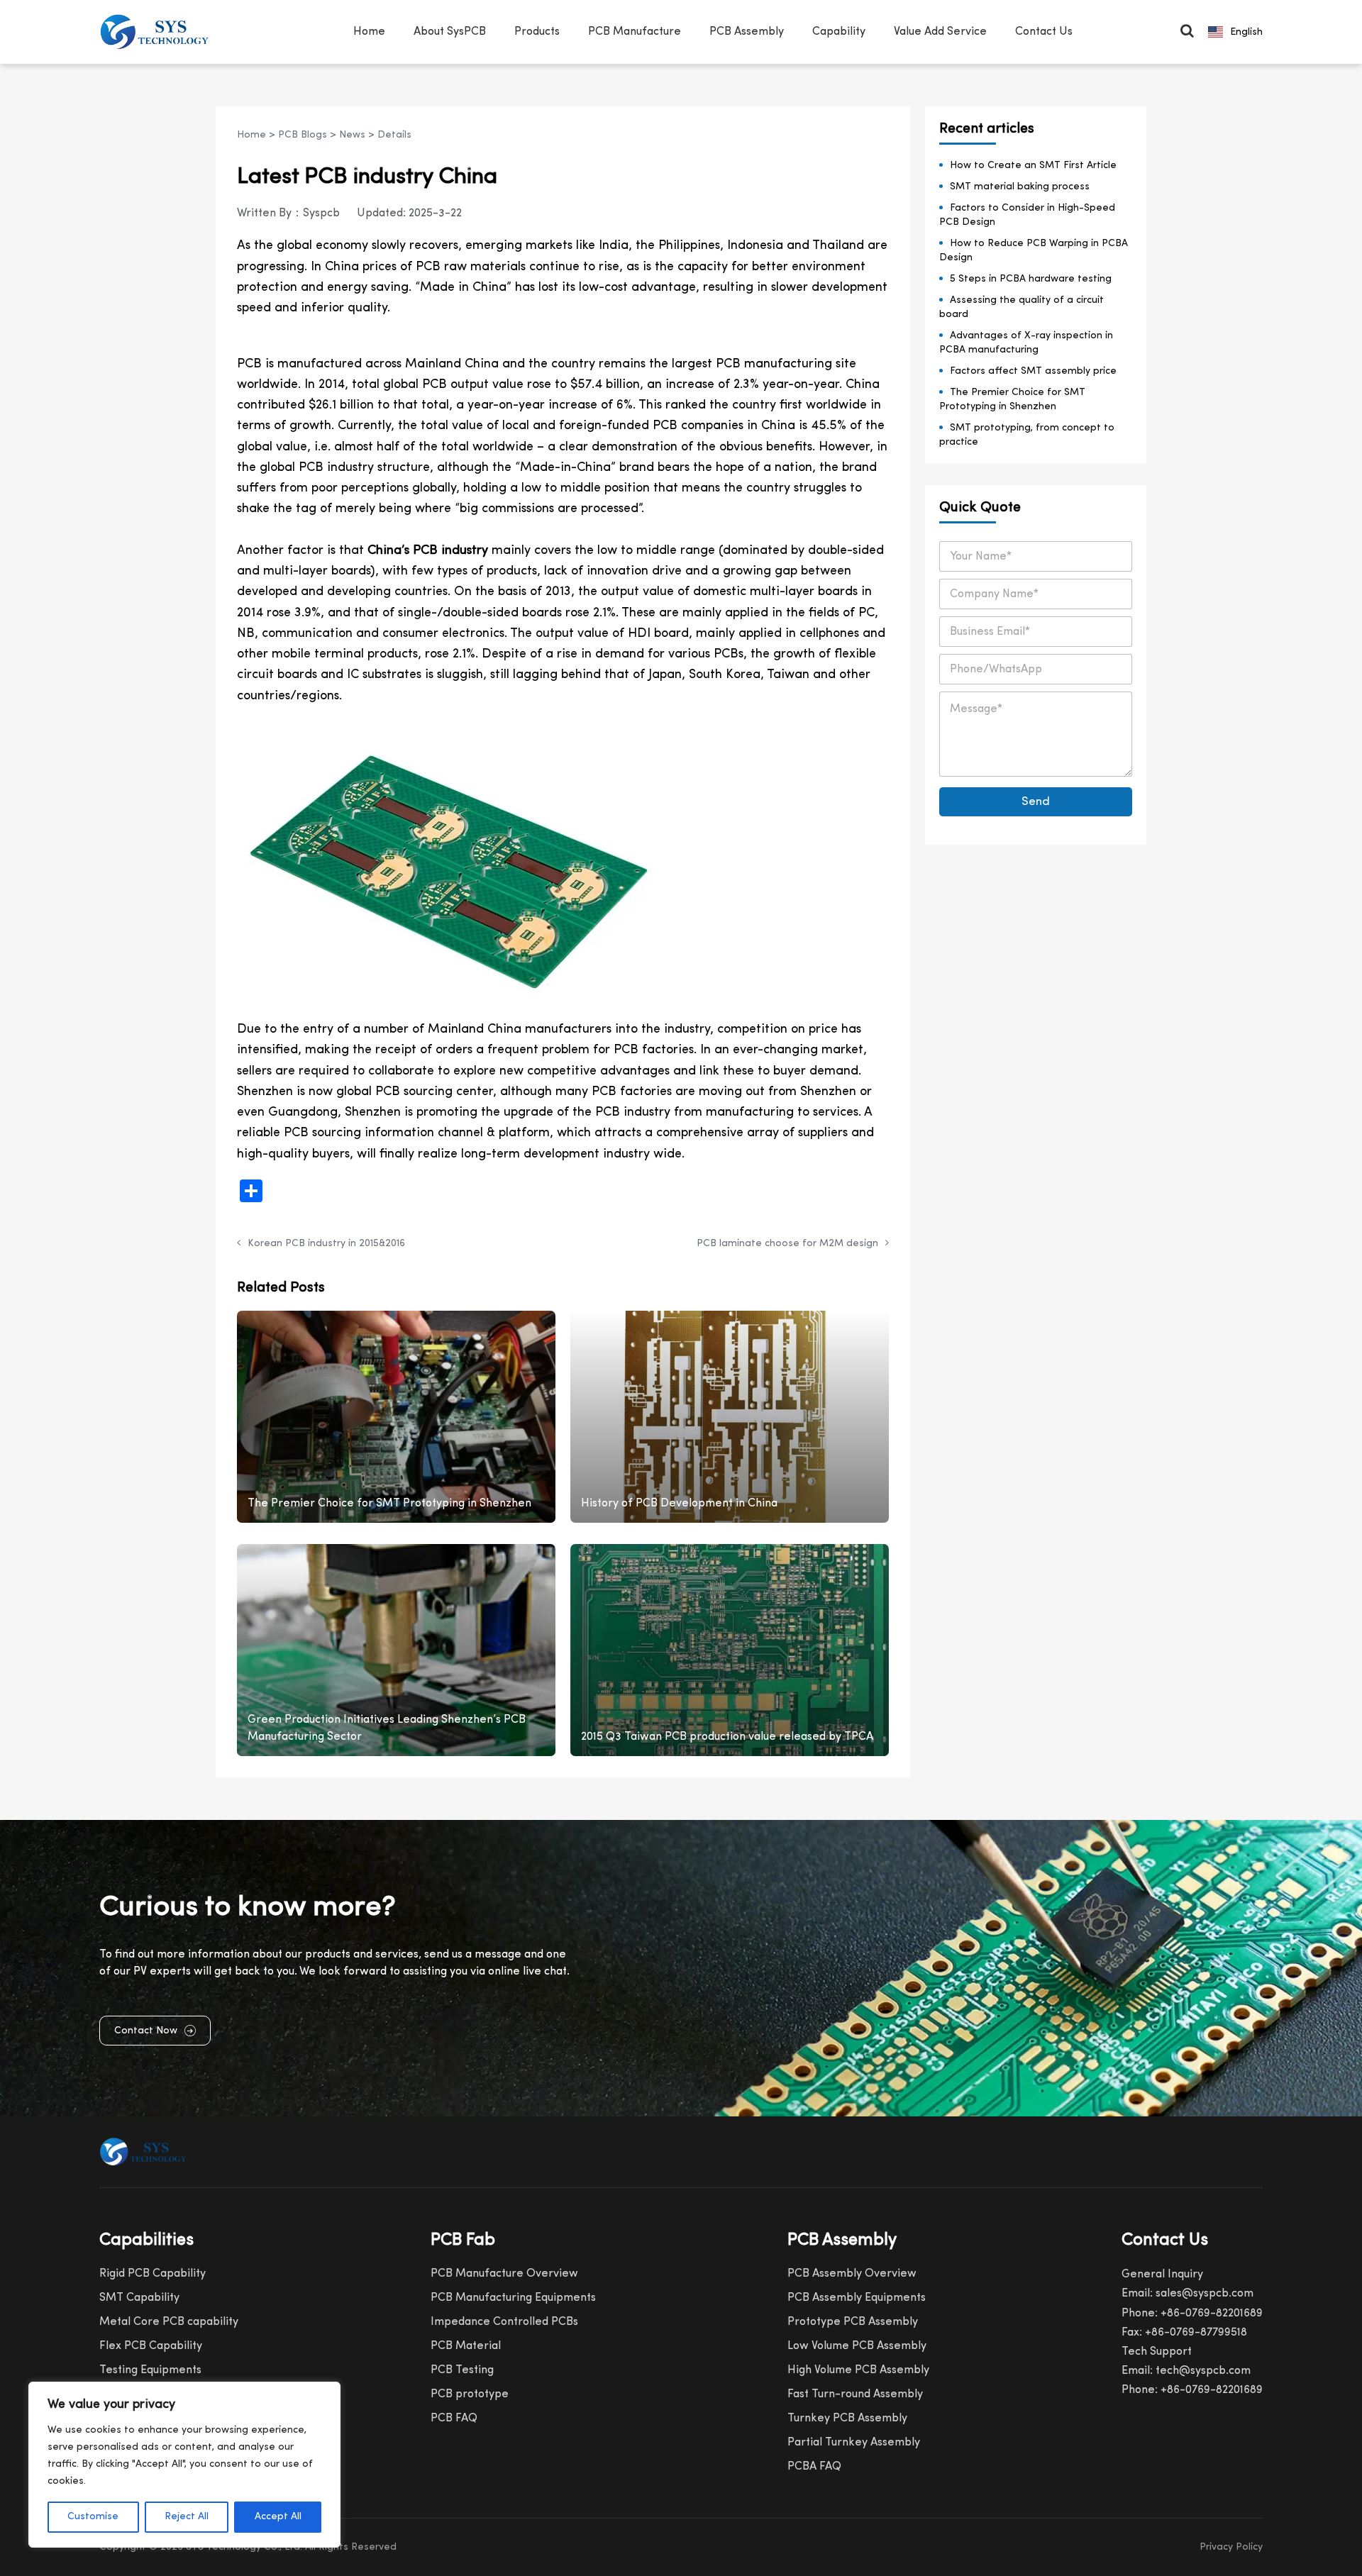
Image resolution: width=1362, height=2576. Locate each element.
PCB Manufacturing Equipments (513, 2298)
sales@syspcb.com (1205, 2294)
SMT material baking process (1020, 187)
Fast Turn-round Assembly (855, 2394)
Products (537, 32)
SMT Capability (139, 2298)
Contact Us (1044, 32)
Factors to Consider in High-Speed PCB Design (1027, 215)
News (352, 135)
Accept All (278, 2517)
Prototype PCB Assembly (853, 2322)
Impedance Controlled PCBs (504, 2322)
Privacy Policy (1231, 2547)
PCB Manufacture (635, 32)
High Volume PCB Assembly (858, 2370)
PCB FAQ (454, 2419)
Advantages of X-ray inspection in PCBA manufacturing (1026, 343)
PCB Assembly (747, 32)
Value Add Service (940, 32)
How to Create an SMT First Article (1033, 166)
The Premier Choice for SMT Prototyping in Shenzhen (1012, 400)
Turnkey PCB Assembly (847, 2419)
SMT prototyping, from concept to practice (1027, 435)
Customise (93, 2517)
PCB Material (466, 2346)
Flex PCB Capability (151, 2346)
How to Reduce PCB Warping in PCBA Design (1034, 251)
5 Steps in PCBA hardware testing (1031, 279)
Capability (839, 32)
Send (1036, 802)
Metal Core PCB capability (169, 2322)
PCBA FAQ (814, 2467)
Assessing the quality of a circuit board (1021, 307)
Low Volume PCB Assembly (857, 2346)
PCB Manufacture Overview (504, 2274)
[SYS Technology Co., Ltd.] (159, 32)
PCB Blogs (303, 135)
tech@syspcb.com (1203, 2371)
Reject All (187, 2517)
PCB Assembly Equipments (857, 2298)
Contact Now (146, 2031)
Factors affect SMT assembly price (1033, 371)
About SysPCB (450, 32)
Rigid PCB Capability (153, 2274)
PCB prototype (470, 2394)
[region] (184, 2465)
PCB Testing (462, 2370)
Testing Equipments (150, 2370)
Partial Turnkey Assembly (854, 2443)
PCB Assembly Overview (852, 2274)
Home (369, 32)
